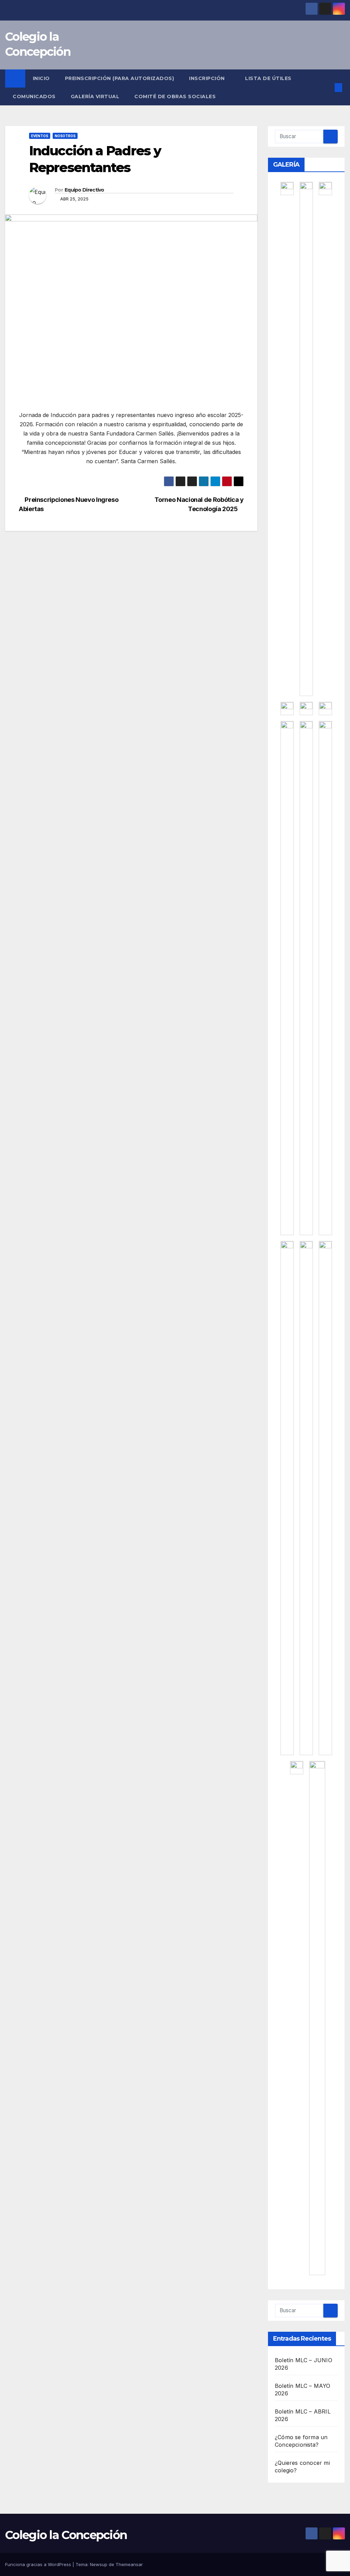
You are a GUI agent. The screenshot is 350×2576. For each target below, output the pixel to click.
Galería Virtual (95, 96)
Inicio (41, 78)
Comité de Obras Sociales (175, 96)
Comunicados (34, 96)
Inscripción (208, 78)
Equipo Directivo (84, 190)
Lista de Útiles (269, 78)
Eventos (40, 136)
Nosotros (65, 136)
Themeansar (129, 2564)
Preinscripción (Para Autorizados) (120, 78)
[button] (327, 88)
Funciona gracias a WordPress (39, 2564)
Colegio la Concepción (66, 2535)
